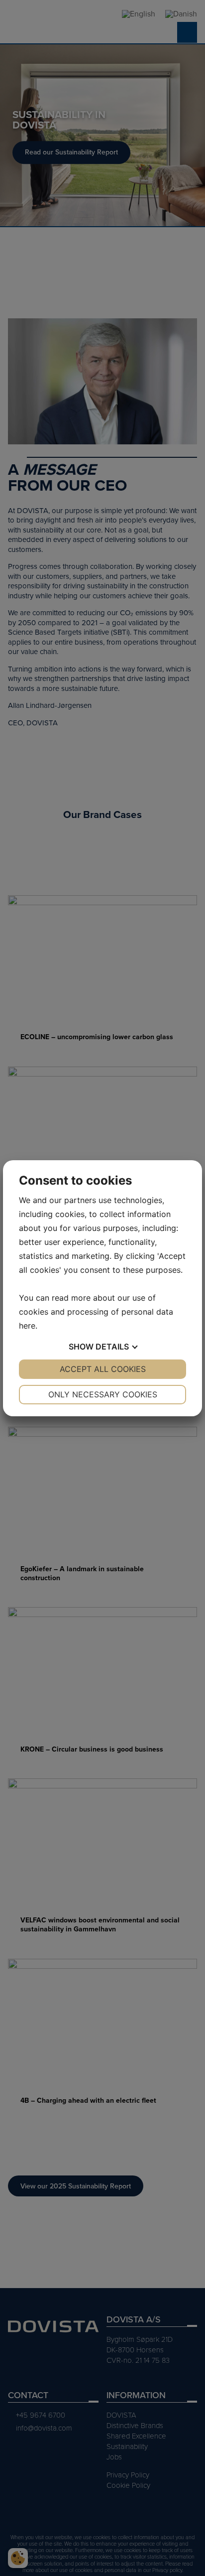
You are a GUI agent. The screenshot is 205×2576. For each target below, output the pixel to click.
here (27, 1326)
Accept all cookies (103, 1369)
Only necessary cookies (103, 1394)
